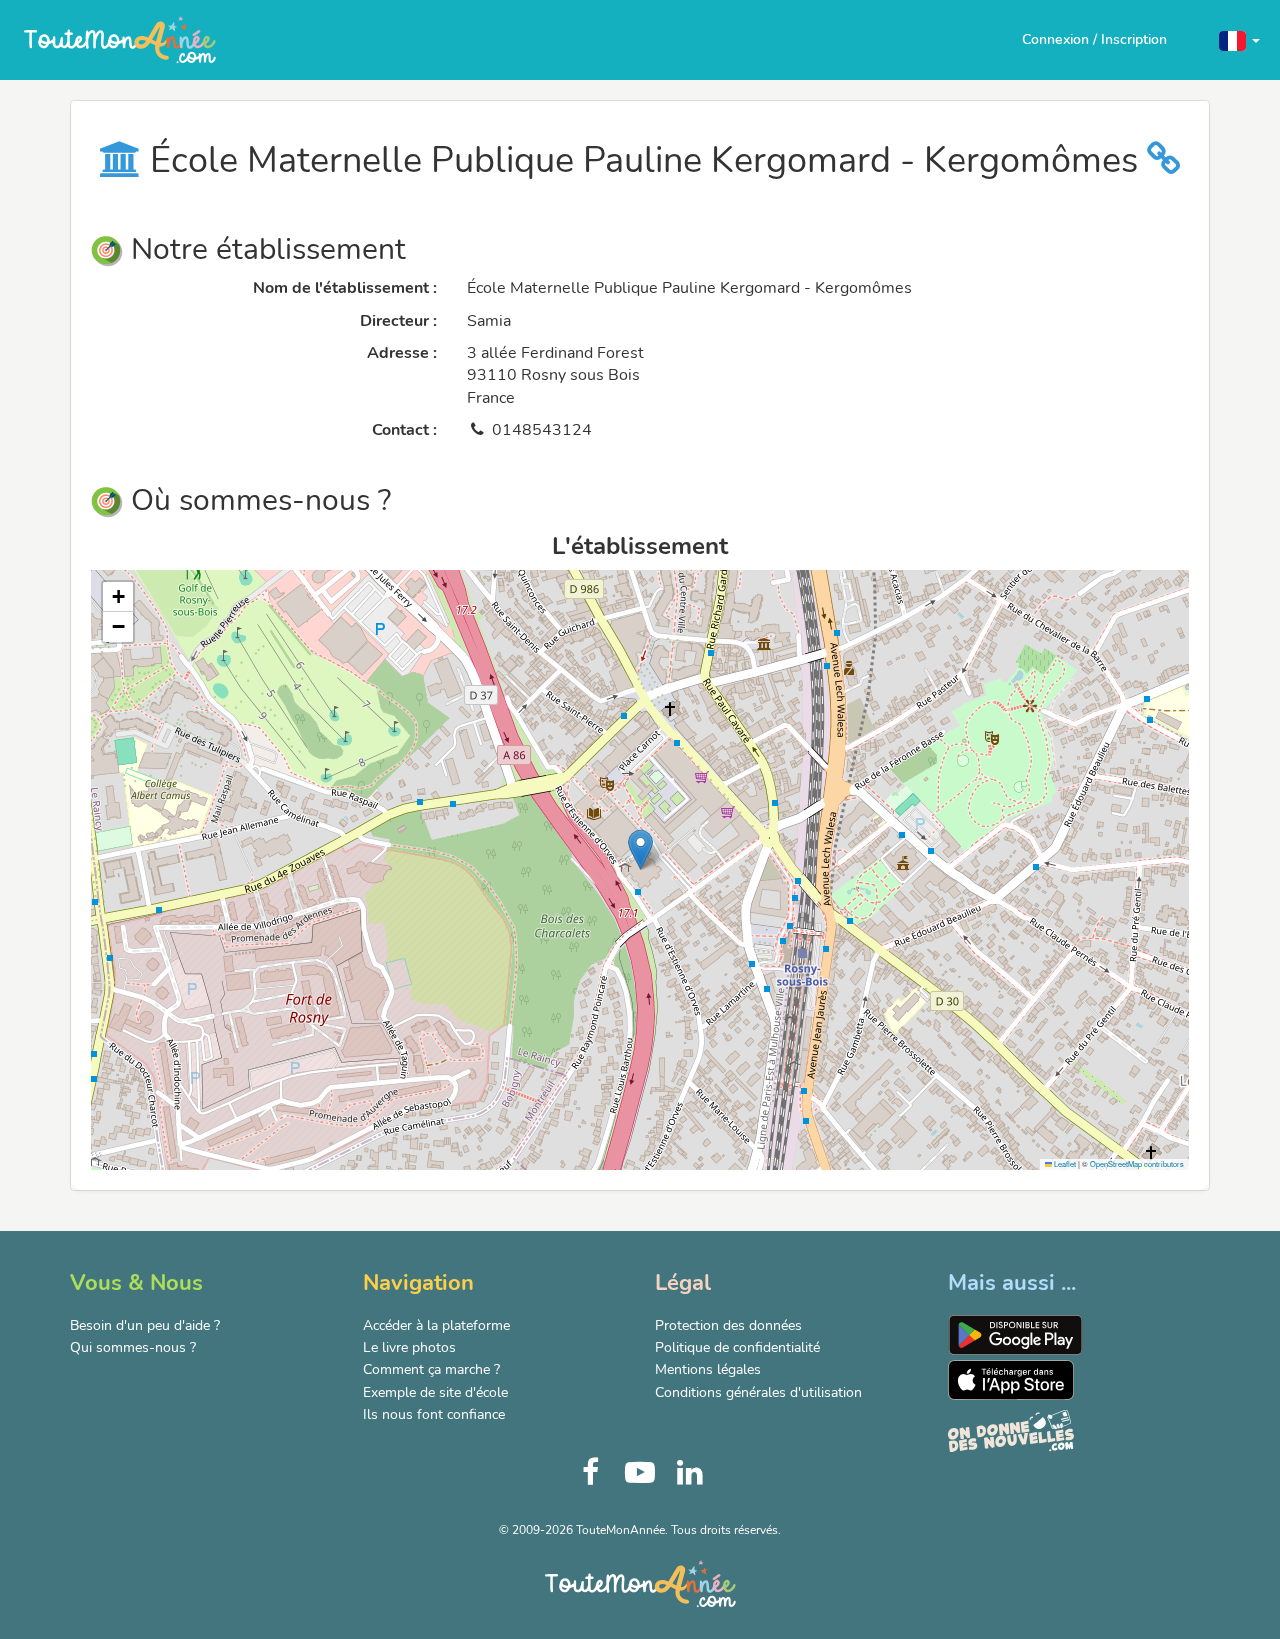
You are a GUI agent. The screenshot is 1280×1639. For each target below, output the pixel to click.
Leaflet (1064, 1163)
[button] (1239, 39)
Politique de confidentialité (737, 1347)
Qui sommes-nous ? (133, 1347)
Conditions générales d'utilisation (758, 1392)
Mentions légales (708, 1369)
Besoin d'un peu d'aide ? (145, 1325)
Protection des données (728, 1325)
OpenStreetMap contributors (1137, 1163)
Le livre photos (409, 1347)
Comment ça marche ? (431, 1369)
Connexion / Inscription (1094, 39)
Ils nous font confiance (434, 1414)
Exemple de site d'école (435, 1392)
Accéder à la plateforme (436, 1325)
